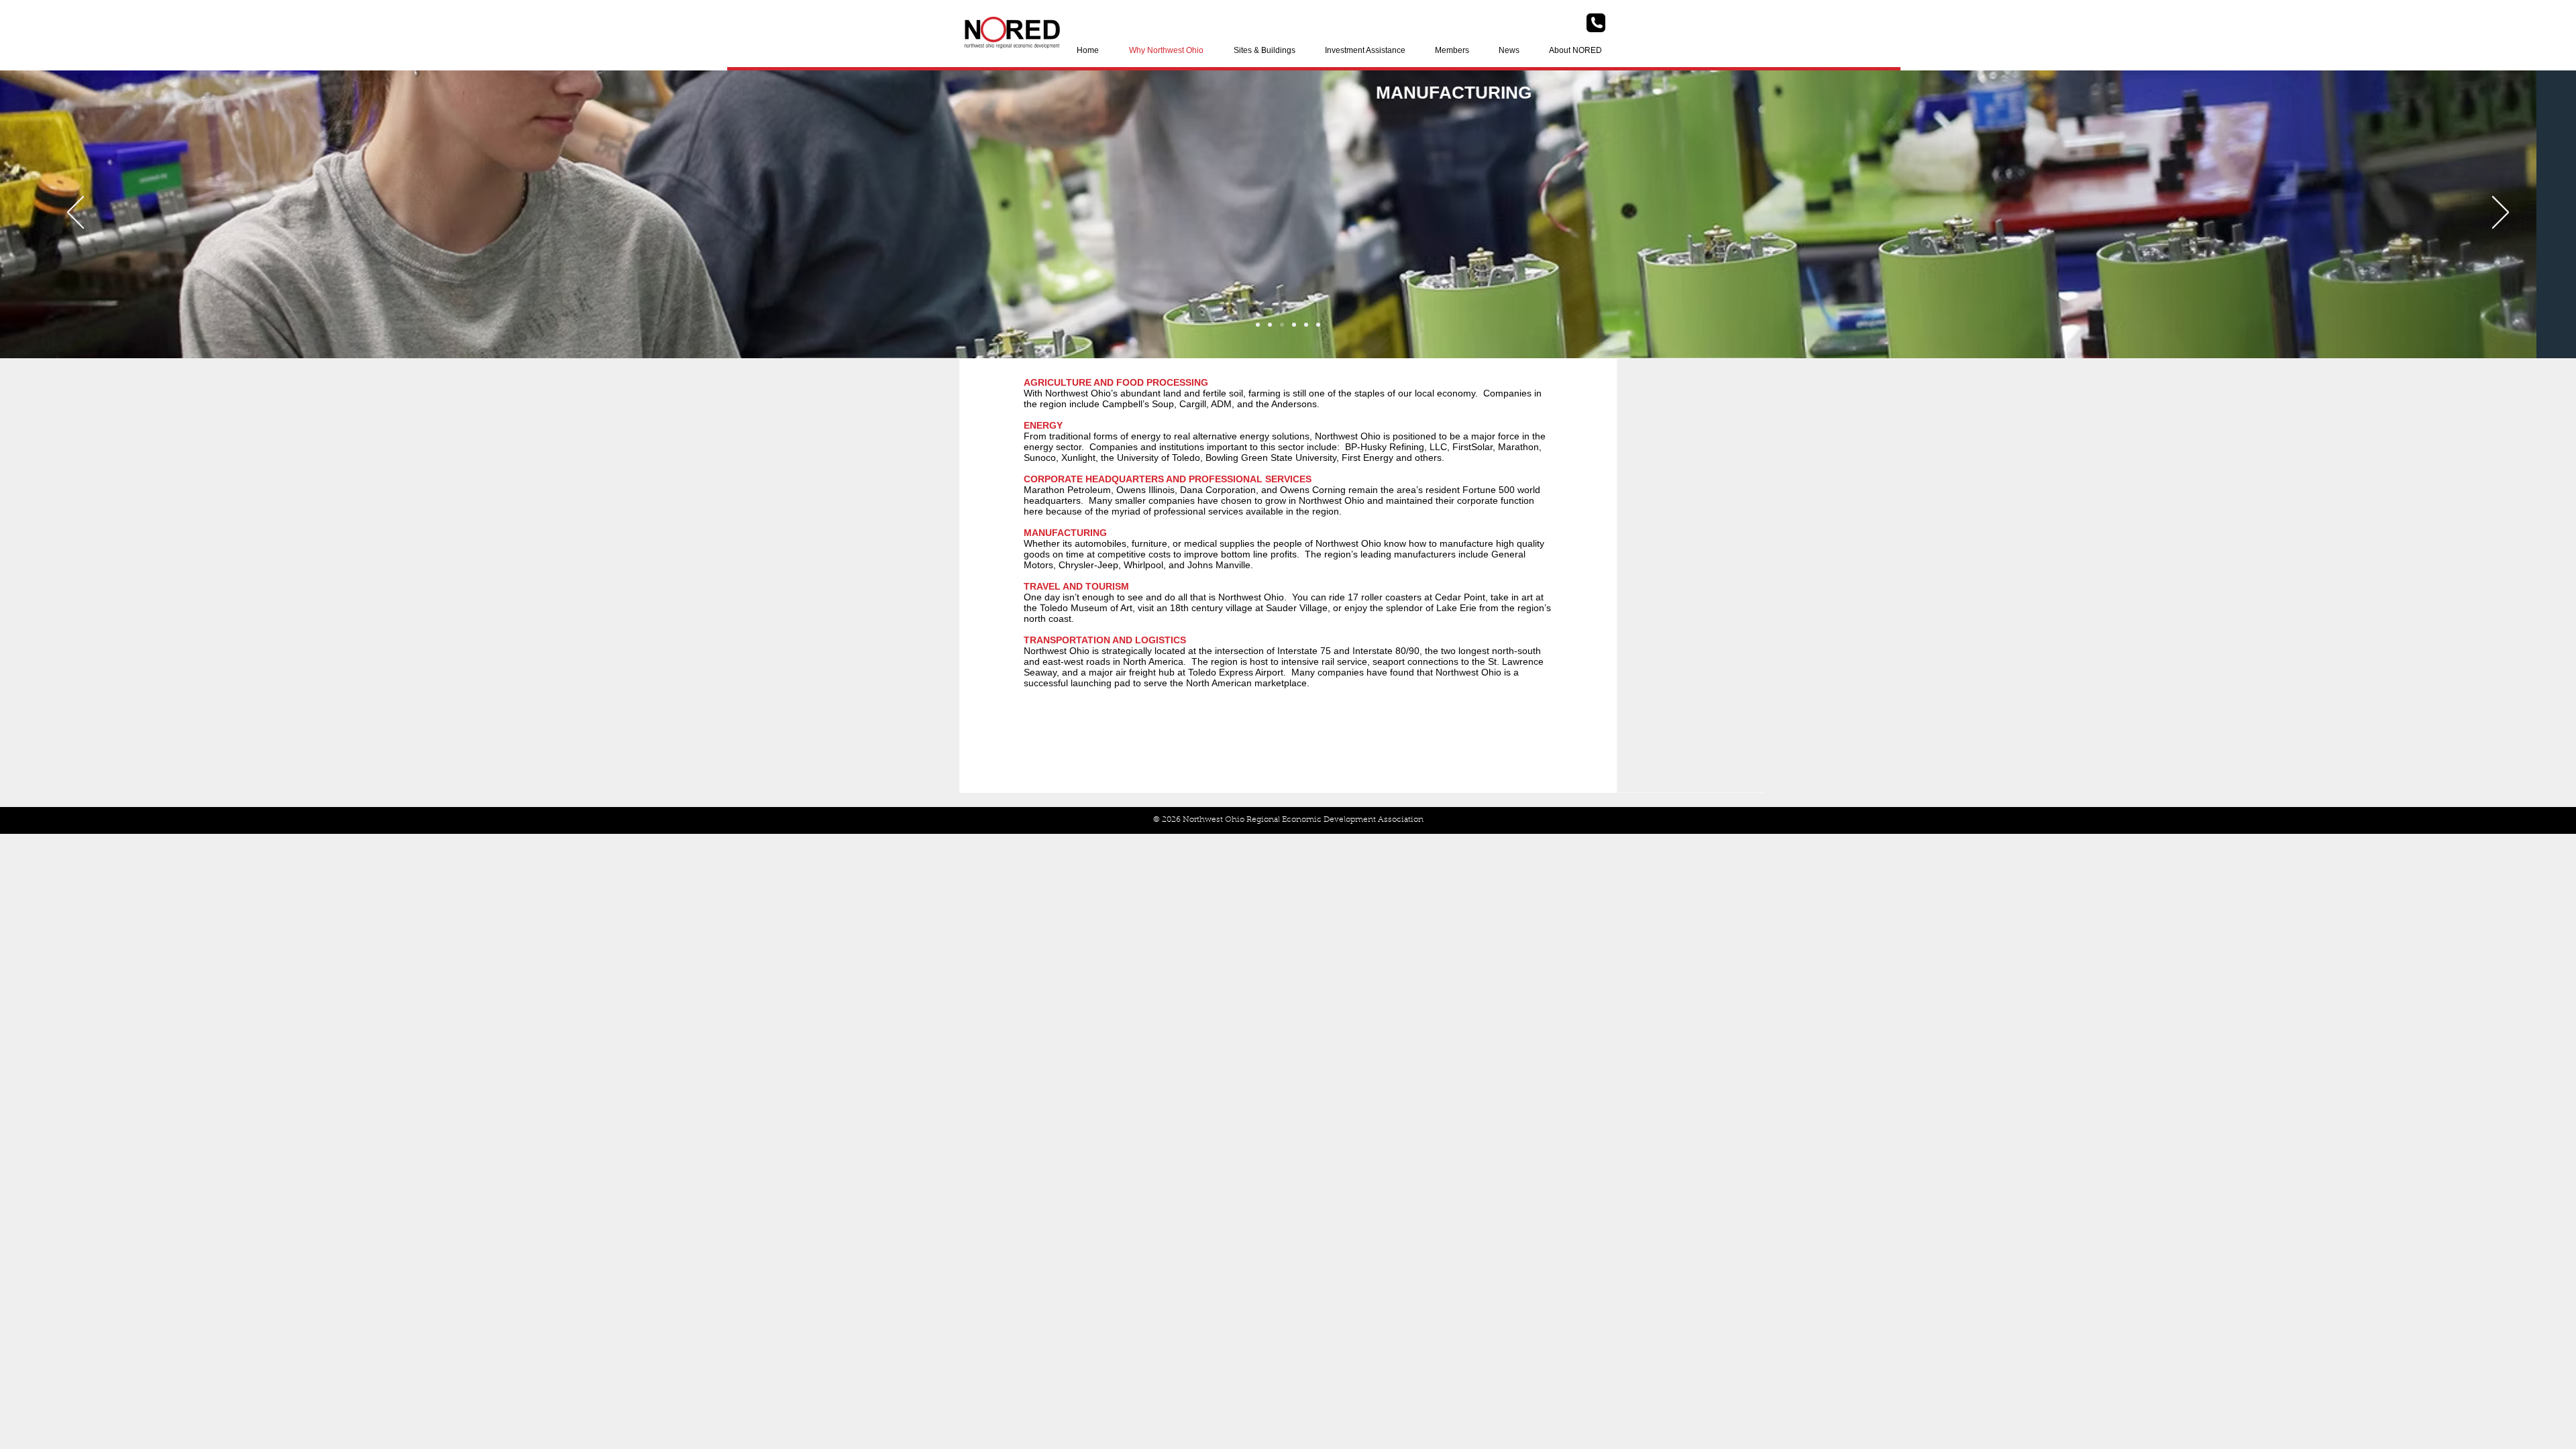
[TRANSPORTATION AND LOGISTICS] (1282, 325)
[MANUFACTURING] (1270, 325)
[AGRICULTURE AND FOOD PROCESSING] (1318, 325)
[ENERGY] (1306, 325)
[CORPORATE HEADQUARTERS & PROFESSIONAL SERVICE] (1294, 325)
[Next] (2501, 213)
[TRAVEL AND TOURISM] (1258, 325)
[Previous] (75, 213)
